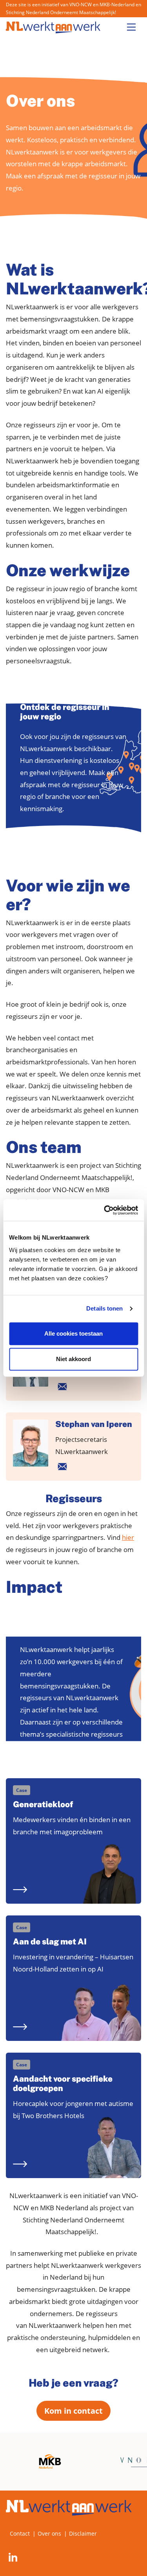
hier (128, 1537)
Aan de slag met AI (50, 1942)
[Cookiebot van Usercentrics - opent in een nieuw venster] (105, 1210)
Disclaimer (83, 2533)
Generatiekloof (43, 1804)
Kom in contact (73, 2411)
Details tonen (104, 1308)
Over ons (49, 2533)
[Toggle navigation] (131, 27)
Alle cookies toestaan (73, 1333)
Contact (20, 2533)
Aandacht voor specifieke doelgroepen (63, 2084)
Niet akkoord (73, 1359)
